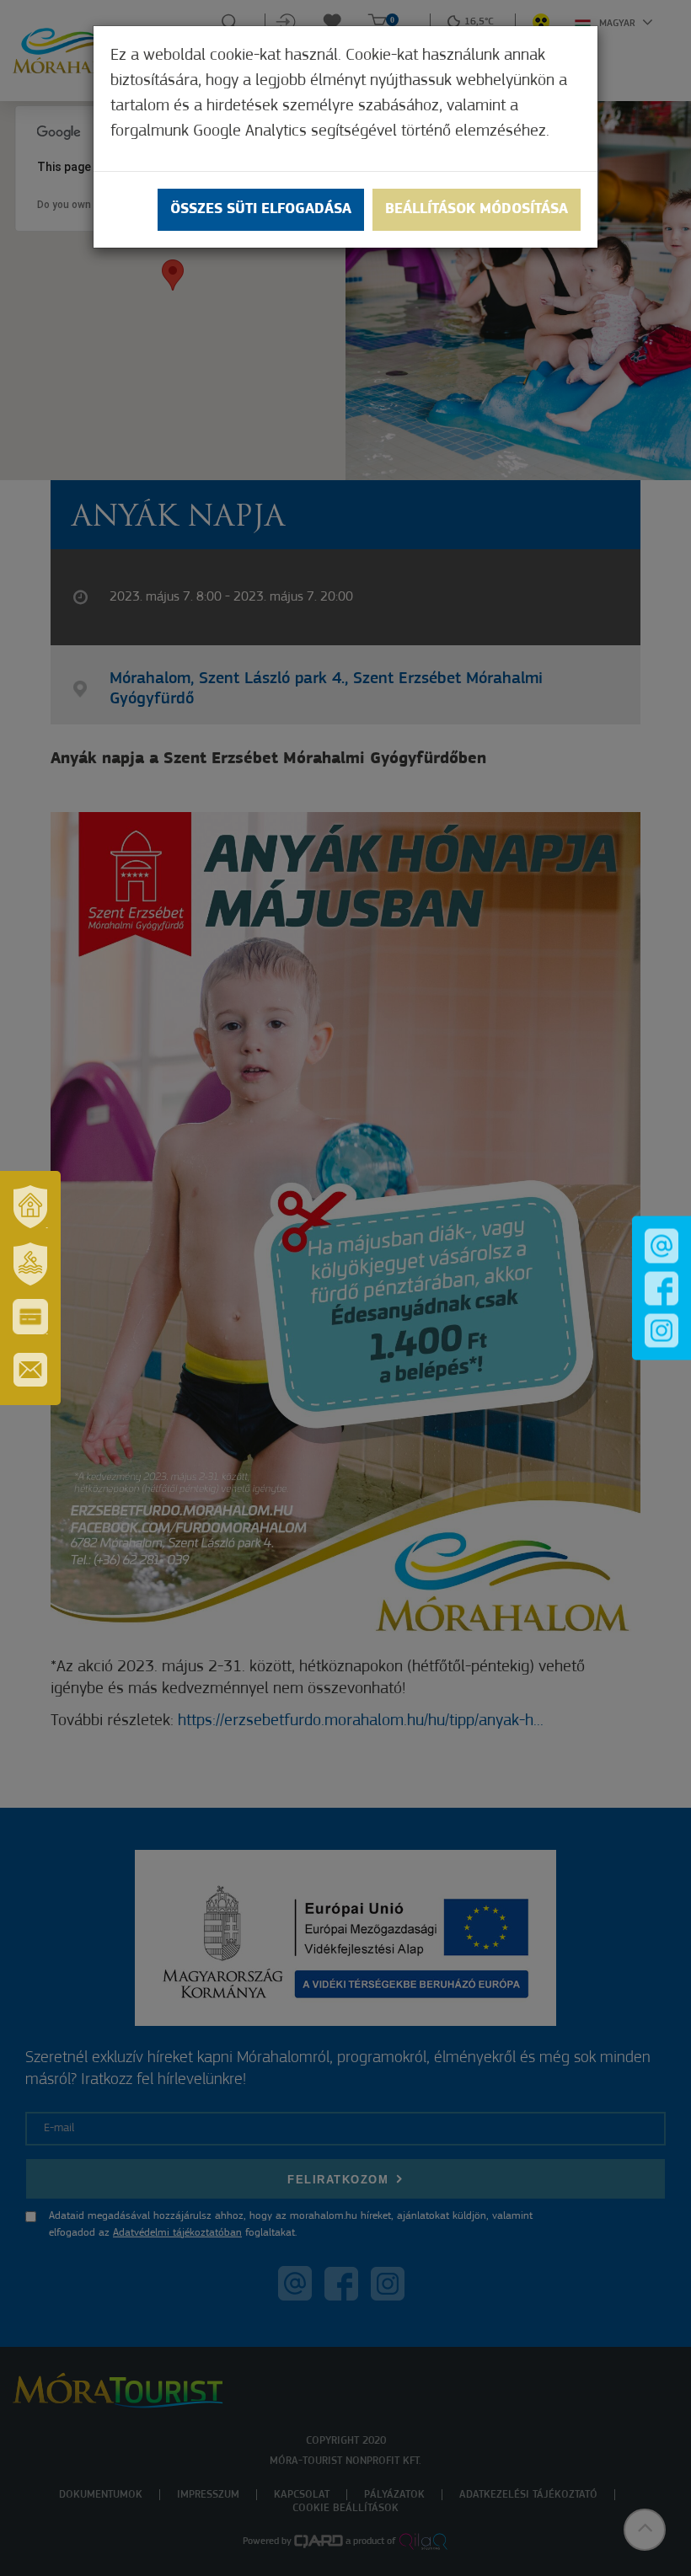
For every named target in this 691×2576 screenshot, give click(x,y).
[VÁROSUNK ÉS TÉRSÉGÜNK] (30, 1206)
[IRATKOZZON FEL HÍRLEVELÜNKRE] (30, 1370)
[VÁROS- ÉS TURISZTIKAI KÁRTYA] (30, 1317)
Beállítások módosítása (477, 210)
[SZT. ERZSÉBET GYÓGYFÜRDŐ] (30, 1264)
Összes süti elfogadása (261, 210)
